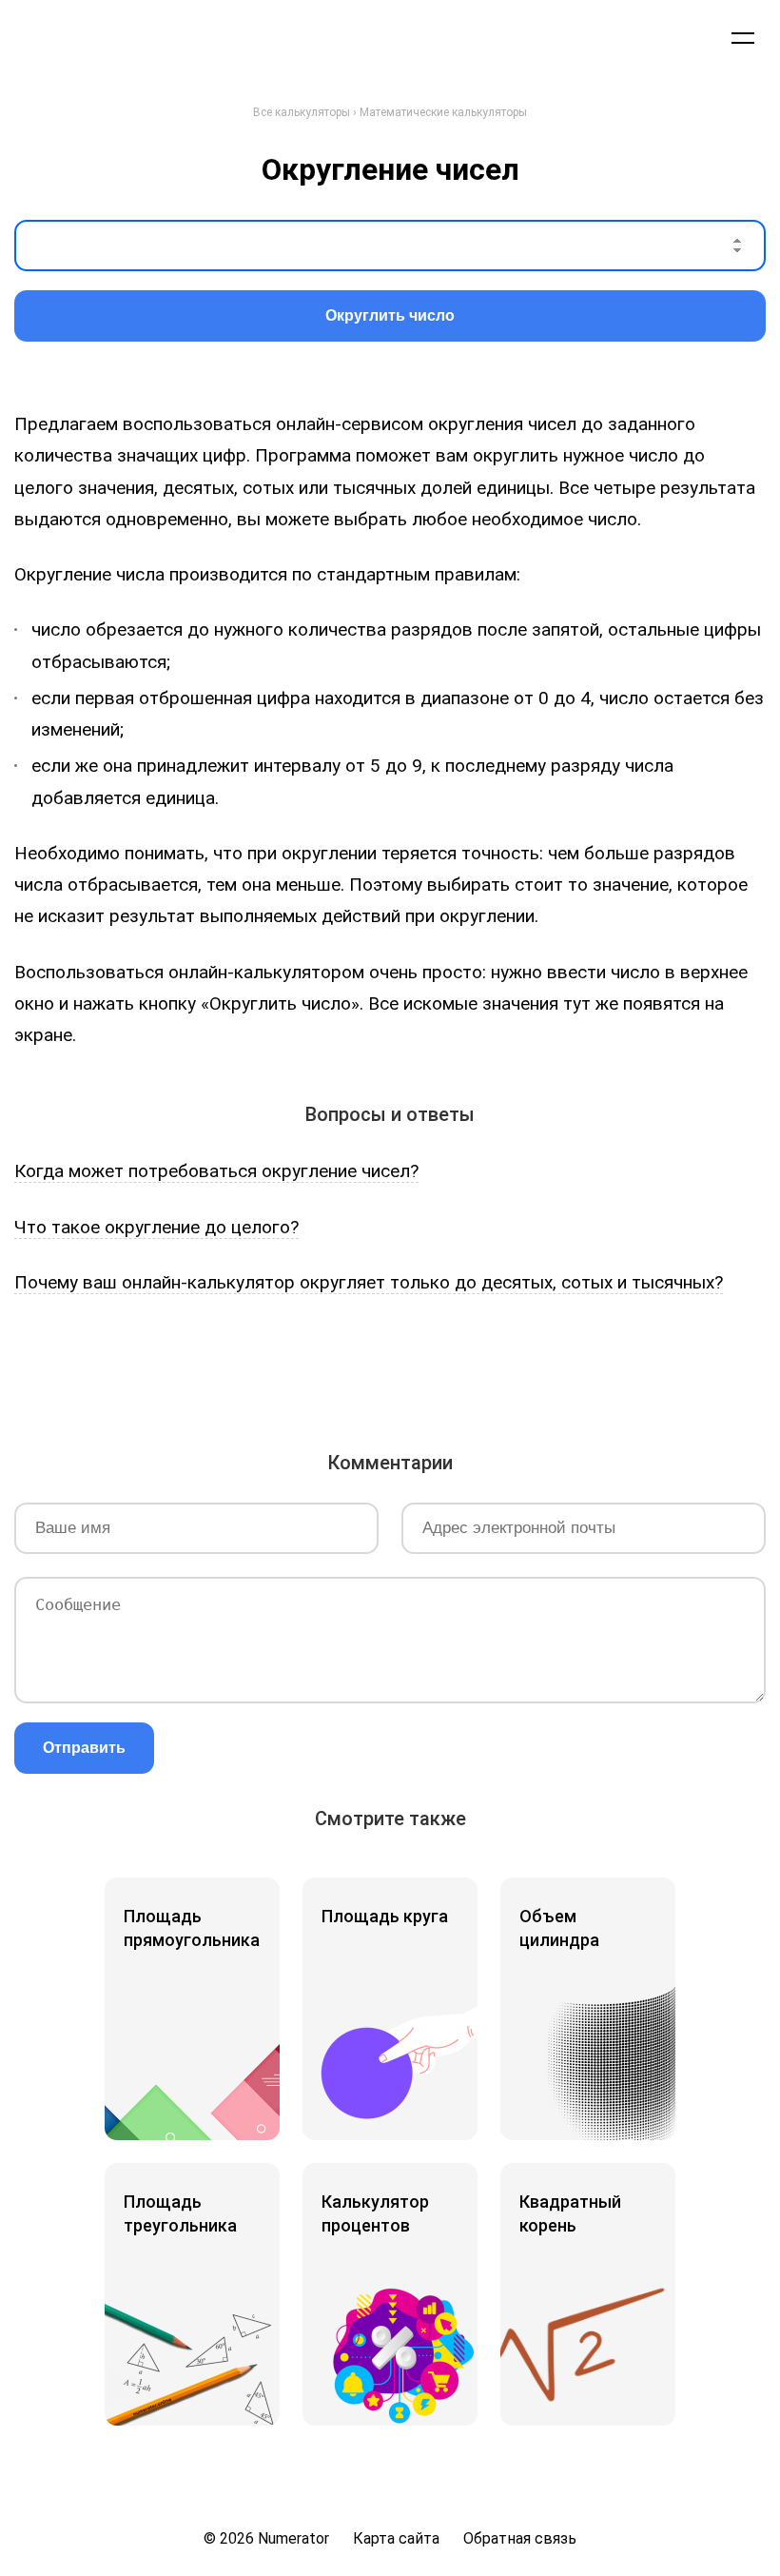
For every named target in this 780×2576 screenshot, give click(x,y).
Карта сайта (396, 2538)
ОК (363, 1372)
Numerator (106, 37)
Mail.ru (417, 1372)
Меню (743, 37)
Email (576, 1372)
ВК (204, 1372)
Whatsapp (523, 1372)
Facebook (257, 1372)
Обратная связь (520, 2538)
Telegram (470, 1372)
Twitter (310, 1372)
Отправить (84, 1748)
